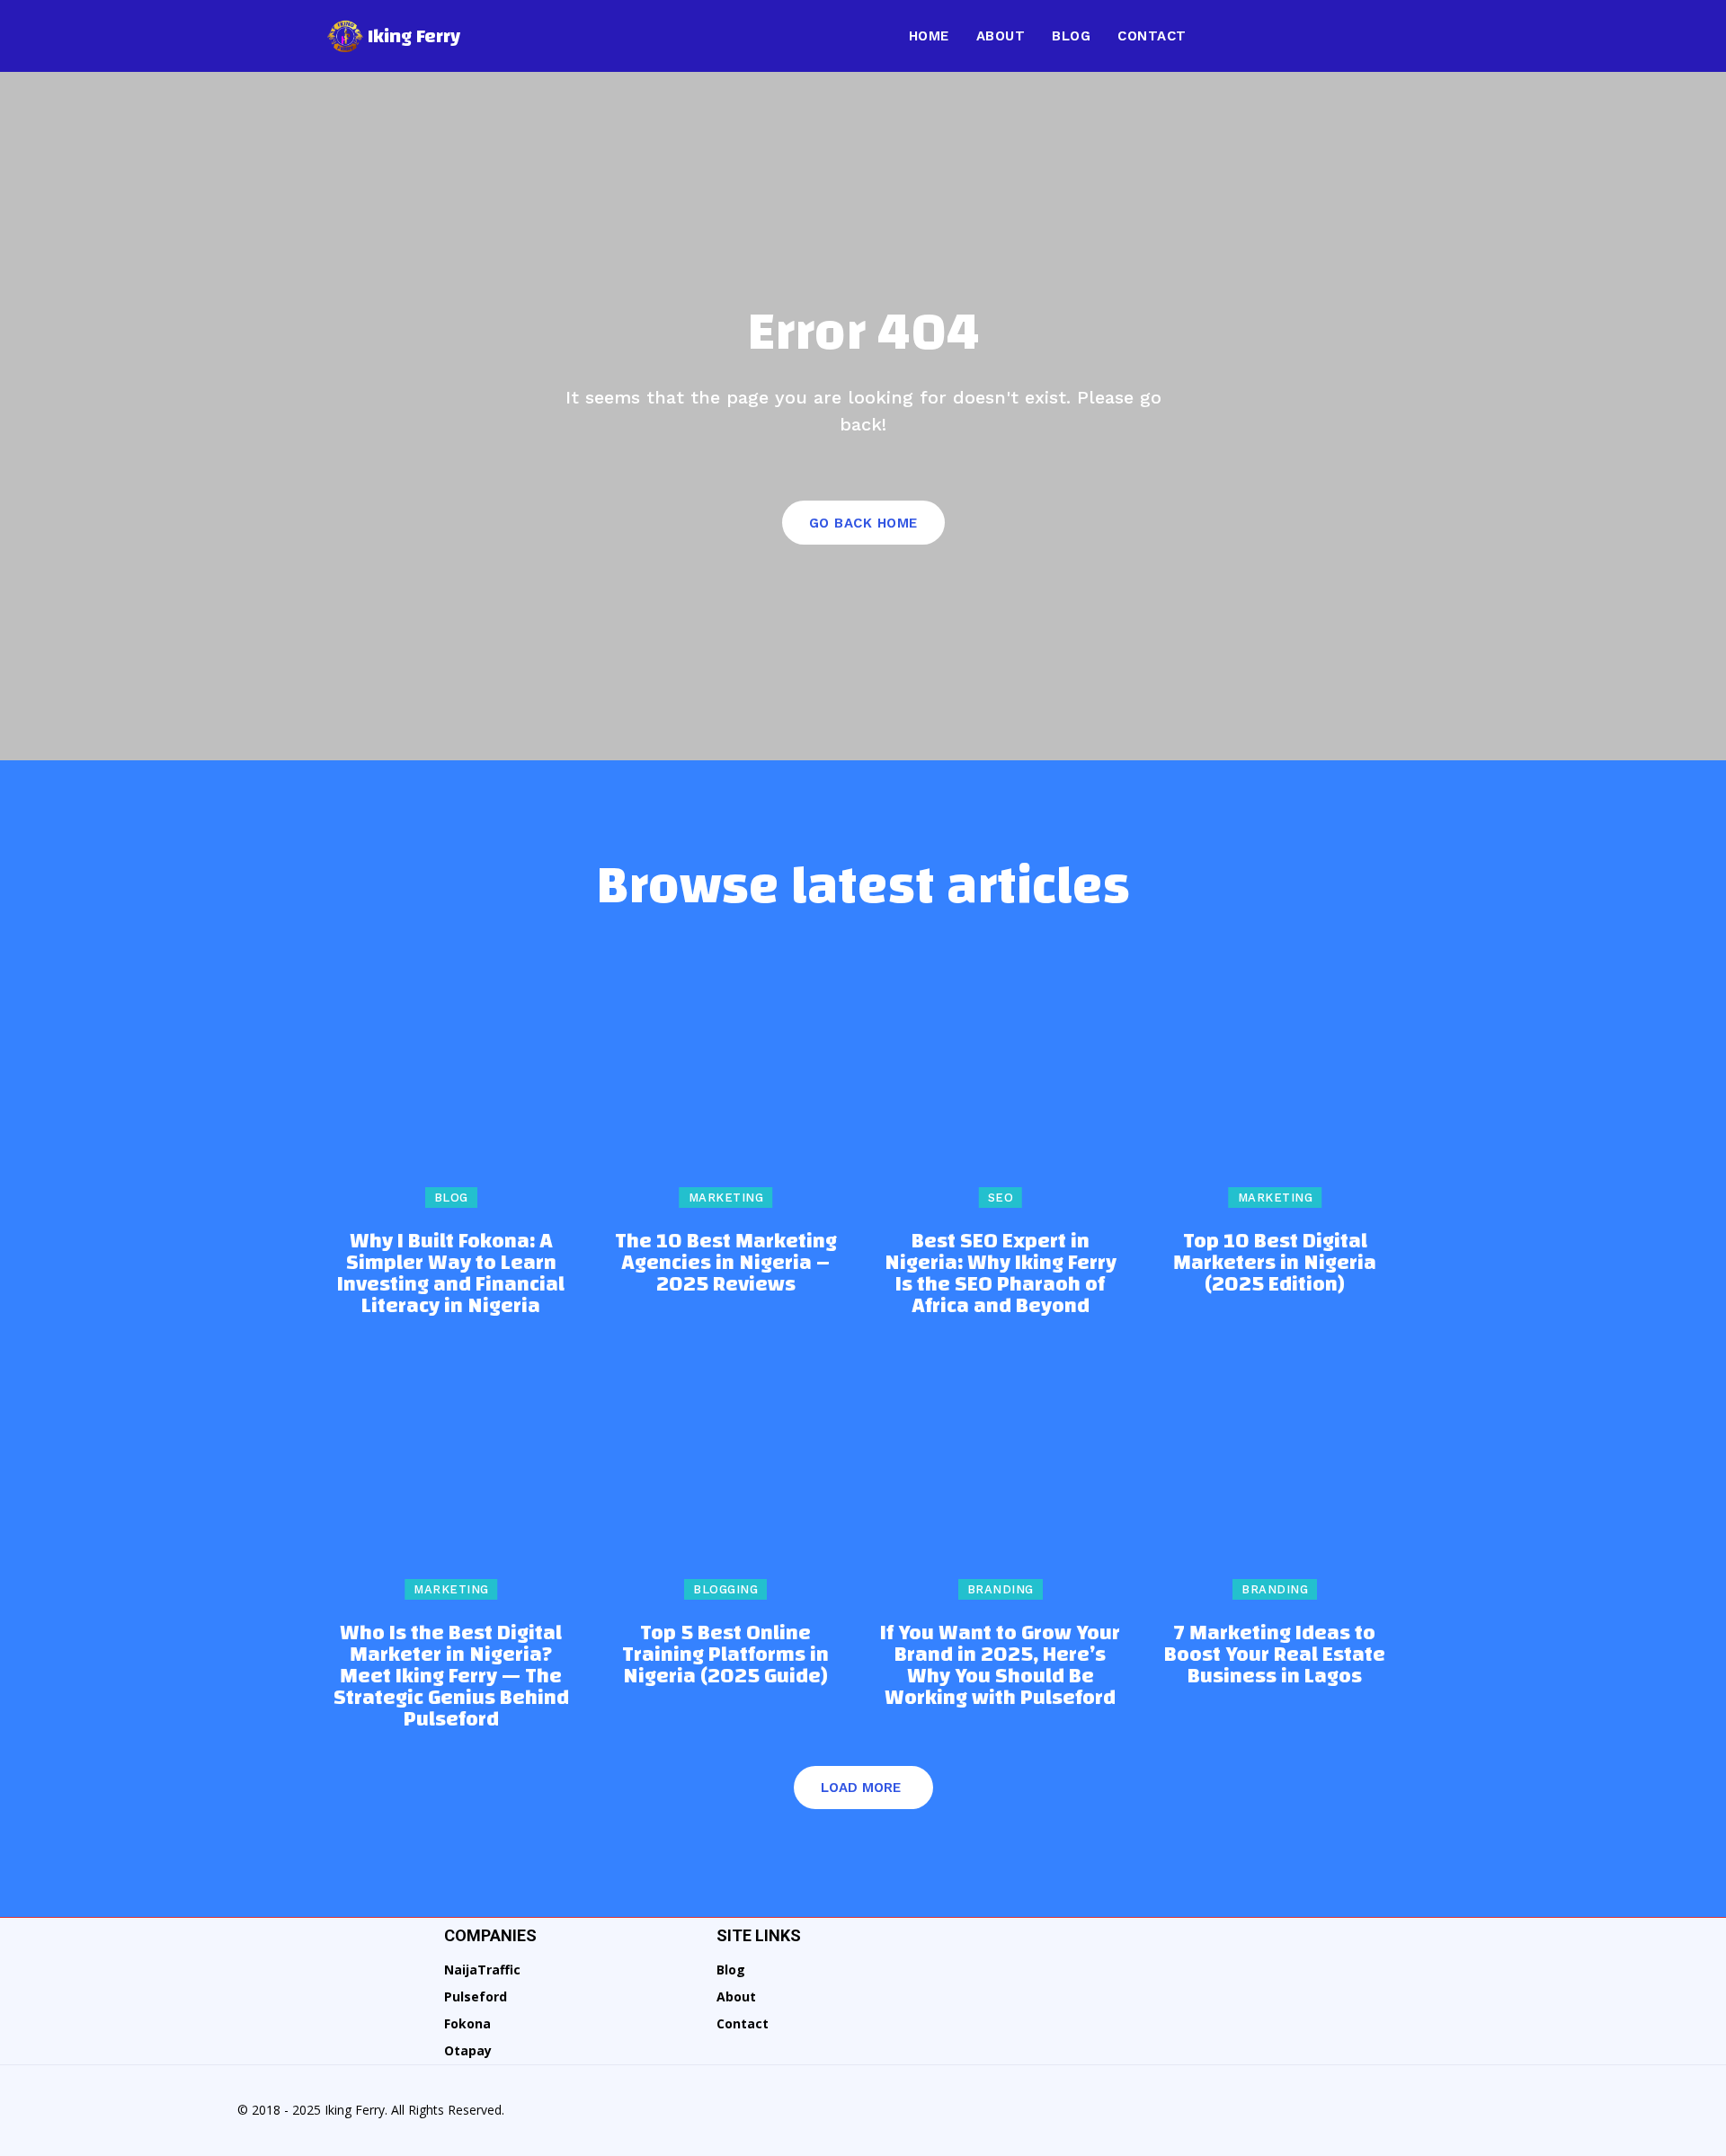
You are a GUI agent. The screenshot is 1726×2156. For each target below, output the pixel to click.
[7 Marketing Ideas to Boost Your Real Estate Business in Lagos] (1276, 1477)
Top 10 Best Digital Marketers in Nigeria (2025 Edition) (1275, 1263)
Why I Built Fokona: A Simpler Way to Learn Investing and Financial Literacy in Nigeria (451, 1273)
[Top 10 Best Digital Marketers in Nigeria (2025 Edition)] (1276, 1084)
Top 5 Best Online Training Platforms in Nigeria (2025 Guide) (725, 1655)
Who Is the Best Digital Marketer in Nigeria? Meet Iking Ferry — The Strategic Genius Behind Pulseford (451, 1676)
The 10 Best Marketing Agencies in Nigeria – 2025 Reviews (726, 1263)
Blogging (725, 1589)
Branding (1001, 1589)
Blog (451, 1198)
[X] (1372, 36)
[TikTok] (1338, 36)
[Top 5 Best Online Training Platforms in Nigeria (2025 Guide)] (726, 1477)
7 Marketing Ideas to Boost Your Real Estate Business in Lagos (1275, 1655)
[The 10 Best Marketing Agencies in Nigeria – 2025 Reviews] (726, 1084)
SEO (1001, 1198)
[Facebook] (1235, 36)
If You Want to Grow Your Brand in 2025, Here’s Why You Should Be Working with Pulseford (1000, 1665)
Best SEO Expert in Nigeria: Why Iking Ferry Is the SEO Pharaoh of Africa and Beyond (1001, 1273)
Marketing (726, 1198)
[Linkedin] (1303, 36)
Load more (861, 1788)
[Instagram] (1269, 36)
